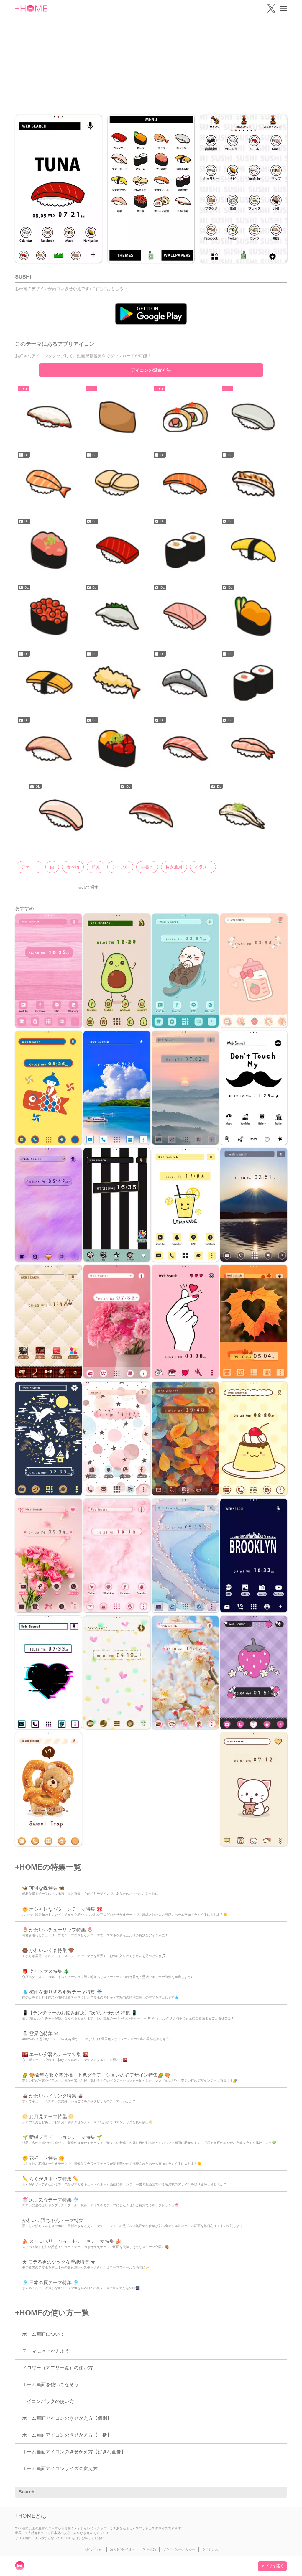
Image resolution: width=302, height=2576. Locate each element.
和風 (96, 867)
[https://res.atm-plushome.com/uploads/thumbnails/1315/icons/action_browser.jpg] (117, 418)
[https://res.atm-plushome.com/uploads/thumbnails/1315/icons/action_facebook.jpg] (185, 484)
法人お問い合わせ (123, 2549)
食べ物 (73, 867)
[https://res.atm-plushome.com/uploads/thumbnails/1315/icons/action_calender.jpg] (253, 418)
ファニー (29, 867)
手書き (147, 867)
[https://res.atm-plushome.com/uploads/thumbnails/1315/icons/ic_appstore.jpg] (117, 749)
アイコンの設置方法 (151, 370)
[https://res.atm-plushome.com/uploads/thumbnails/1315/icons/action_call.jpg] (49, 484)
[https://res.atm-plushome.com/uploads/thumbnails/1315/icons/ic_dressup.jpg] (185, 749)
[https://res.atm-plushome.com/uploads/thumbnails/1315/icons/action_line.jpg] (49, 550)
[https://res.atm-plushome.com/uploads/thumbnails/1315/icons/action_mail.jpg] (117, 550)
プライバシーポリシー (179, 2549)
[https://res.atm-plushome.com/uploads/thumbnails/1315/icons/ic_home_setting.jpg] (253, 749)
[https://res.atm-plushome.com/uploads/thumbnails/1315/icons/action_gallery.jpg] (253, 484)
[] (279, 2492)
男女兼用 (174, 867)
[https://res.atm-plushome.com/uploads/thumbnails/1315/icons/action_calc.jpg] (185, 418)
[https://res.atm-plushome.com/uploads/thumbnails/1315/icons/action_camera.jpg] (117, 484)
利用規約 (150, 2549)
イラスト (203, 867)
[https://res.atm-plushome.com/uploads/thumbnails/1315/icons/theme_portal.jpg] (242, 815)
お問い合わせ (93, 2549)
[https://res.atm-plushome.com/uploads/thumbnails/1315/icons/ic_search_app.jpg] (60, 815)
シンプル (120, 867)
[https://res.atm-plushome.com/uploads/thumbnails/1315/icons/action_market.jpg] (185, 550)
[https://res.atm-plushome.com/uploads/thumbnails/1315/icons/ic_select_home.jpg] (151, 815)
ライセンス (210, 2549)
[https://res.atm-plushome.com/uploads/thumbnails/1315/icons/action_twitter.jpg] (253, 550)
